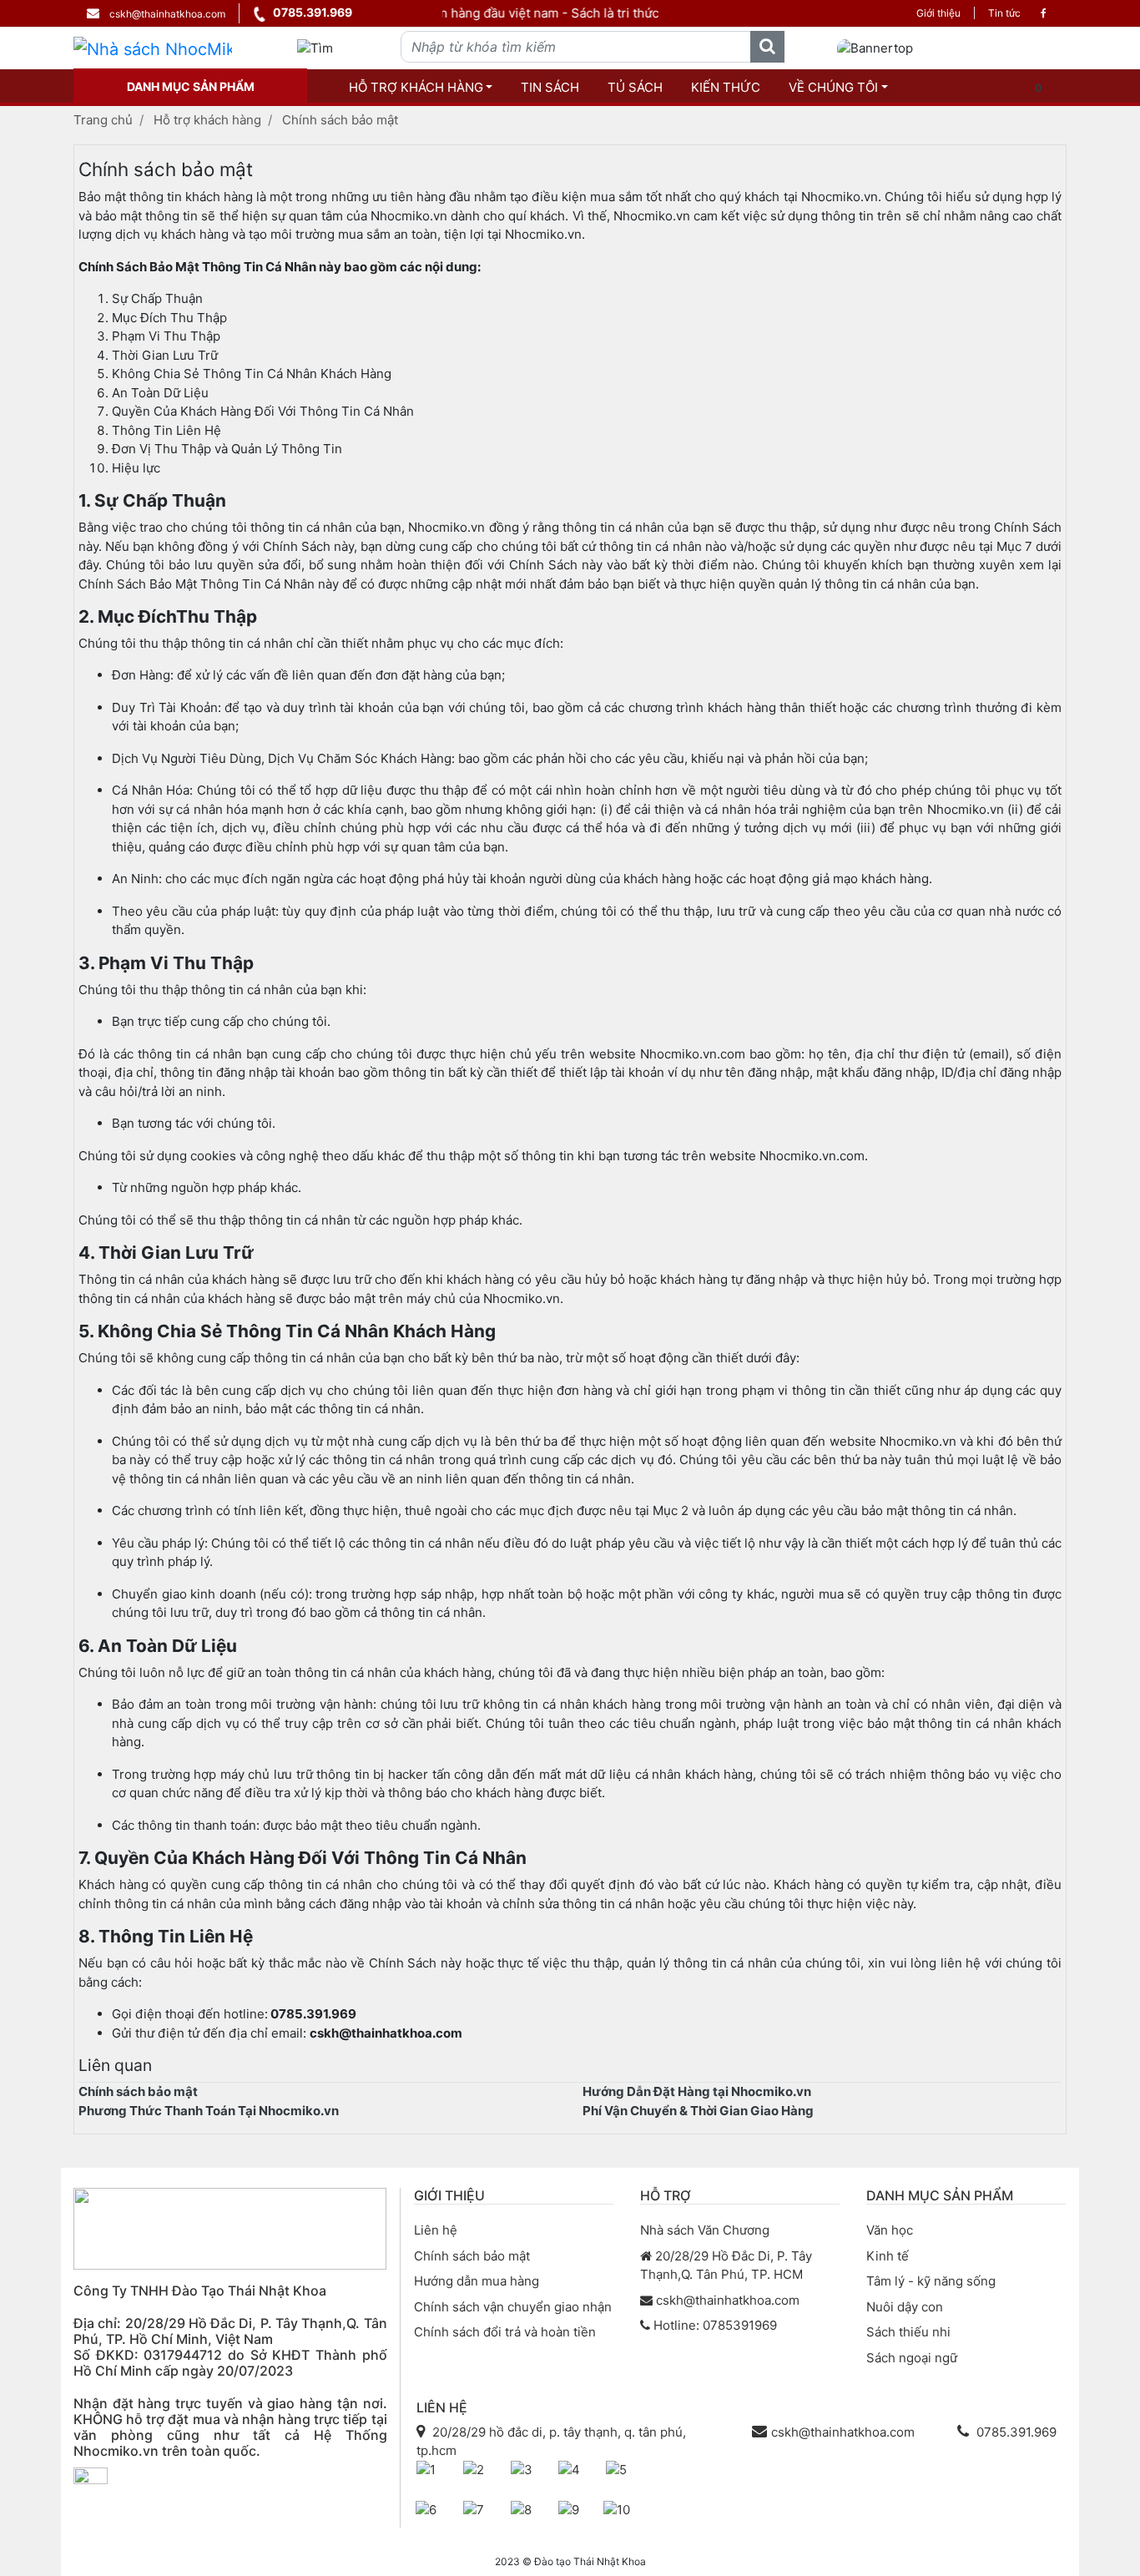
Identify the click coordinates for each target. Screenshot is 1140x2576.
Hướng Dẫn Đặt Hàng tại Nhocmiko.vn (697, 2091)
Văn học (890, 2230)
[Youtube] (124, 2508)
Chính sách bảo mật (340, 120)
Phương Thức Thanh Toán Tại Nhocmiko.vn (209, 2111)
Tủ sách (635, 87)
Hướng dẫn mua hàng (477, 2281)
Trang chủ (103, 120)
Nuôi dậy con (905, 2307)
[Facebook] (1044, 13)
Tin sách (550, 87)
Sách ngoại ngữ (912, 2358)
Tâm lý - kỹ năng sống (931, 2281)
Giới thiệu (938, 13)
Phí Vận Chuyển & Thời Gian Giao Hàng (698, 2111)
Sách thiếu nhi (908, 2332)
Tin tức (1004, 13)
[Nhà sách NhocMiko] (153, 48)
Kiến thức (726, 87)
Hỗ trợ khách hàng (416, 87)
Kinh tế (888, 2256)
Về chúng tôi (833, 87)
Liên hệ (436, 2230)
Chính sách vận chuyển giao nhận (513, 2307)
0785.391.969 (313, 12)
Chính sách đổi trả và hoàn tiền (505, 2332)
